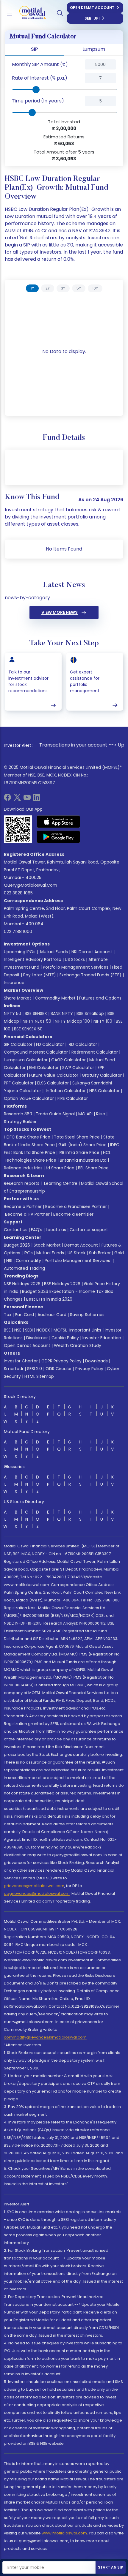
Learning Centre (60, 1183)
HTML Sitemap (39, 1376)
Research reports (22, 1183)
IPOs (28, 1253)
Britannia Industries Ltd (83, 1160)
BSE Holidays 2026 (62, 1284)
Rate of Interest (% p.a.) (40, 78)
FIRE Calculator (73, 1098)
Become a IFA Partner (27, 1214)
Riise (101, 1114)
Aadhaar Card (52, 1315)
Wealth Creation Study (78, 1345)
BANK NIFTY (62, 1013)
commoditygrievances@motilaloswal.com (45, 2037)
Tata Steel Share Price (77, 1137)
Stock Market (47, 1245)
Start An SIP (111, 2567)
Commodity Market (55, 998)
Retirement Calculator (95, 1052)
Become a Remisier (73, 1214)
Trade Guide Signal (55, 1114)
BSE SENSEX (36, 1013)
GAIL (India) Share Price (82, 1145)
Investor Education (102, 1338)
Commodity (28, 1261)
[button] (71, 64)
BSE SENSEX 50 (28, 1029)
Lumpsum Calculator (26, 1060)
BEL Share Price (93, 1168)
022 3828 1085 (18, 893)
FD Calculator (50, 1044)
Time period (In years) (38, 101)
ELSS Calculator (53, 1083)
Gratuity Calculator (102, 1075)
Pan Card (24, 1315)
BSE (7, 1330)
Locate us (56, 1230)
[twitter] (17, 799)
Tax (8, 1315)
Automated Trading (24, 1268)
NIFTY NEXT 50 (37, 1021)
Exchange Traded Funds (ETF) (90, 975)
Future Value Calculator (54, 1075)
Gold (119, 1253)
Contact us (16, 1230)
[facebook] (7, 799)
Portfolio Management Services (76, 967)
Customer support (89, 1230)
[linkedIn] (37, 799)
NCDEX (43, 1330)
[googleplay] (58, 837)
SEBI (29, 1330)
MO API (85, 1114)
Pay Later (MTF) (40, 975)
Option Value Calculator (29, 1098)
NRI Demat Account (92, 952)
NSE (18, 1330)
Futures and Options (100, 998)
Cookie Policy (65, 1338)
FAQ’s (37, 1230)
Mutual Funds (54, 952)
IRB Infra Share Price (79, 1152)
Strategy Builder (20, 1122)
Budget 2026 (17, 1245)
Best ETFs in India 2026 (49, 1299)
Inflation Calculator (65, 1091)
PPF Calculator (19, 1083)
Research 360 (18, 1114)
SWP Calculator (78, 1068)
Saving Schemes (87, 1315)
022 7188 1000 (18, 932)
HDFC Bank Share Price (27, 1137)
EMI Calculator (44, 1068)
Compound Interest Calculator (36, 1052)
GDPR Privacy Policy (61, 1361)
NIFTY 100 (103, 1021)
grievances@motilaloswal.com (34, 1886)
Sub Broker (100, 1253)
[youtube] (27, 799)
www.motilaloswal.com (64, 2533)
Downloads (96, 1361)
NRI (9, 1261)
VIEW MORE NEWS (60, 612)
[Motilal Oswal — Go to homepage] (29, 13)
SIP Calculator (18, 1044)
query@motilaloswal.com (31, 885)
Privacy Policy (89, 1369)
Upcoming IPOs (20, 952)
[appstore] (58, 822)
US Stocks (75, 959)
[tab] (32, 288)
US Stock (77, 1253)
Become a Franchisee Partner (76, 1206)
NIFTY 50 (13, 1013)
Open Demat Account (92, 8)
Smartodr (14, 1369)
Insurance (14, 983)
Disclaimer (37, 1338)
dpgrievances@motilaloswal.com (37, 1893)
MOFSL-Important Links (77, 1330)
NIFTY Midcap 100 (72, 1021)
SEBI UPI (92, 18)
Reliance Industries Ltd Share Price (39, 1168)
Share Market (18, 998)
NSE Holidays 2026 (22, 1284)
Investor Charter (21, 1361)
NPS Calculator (104, 1091)
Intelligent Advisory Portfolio (33, 959)
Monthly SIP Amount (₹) (40, 64)
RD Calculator (82, 1044)
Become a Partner (23, 1206)
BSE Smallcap (90, 1013)
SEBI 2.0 (35, 1369)
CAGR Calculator (68, 1060)
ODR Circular (59, 1369)
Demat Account (81, 1245)
